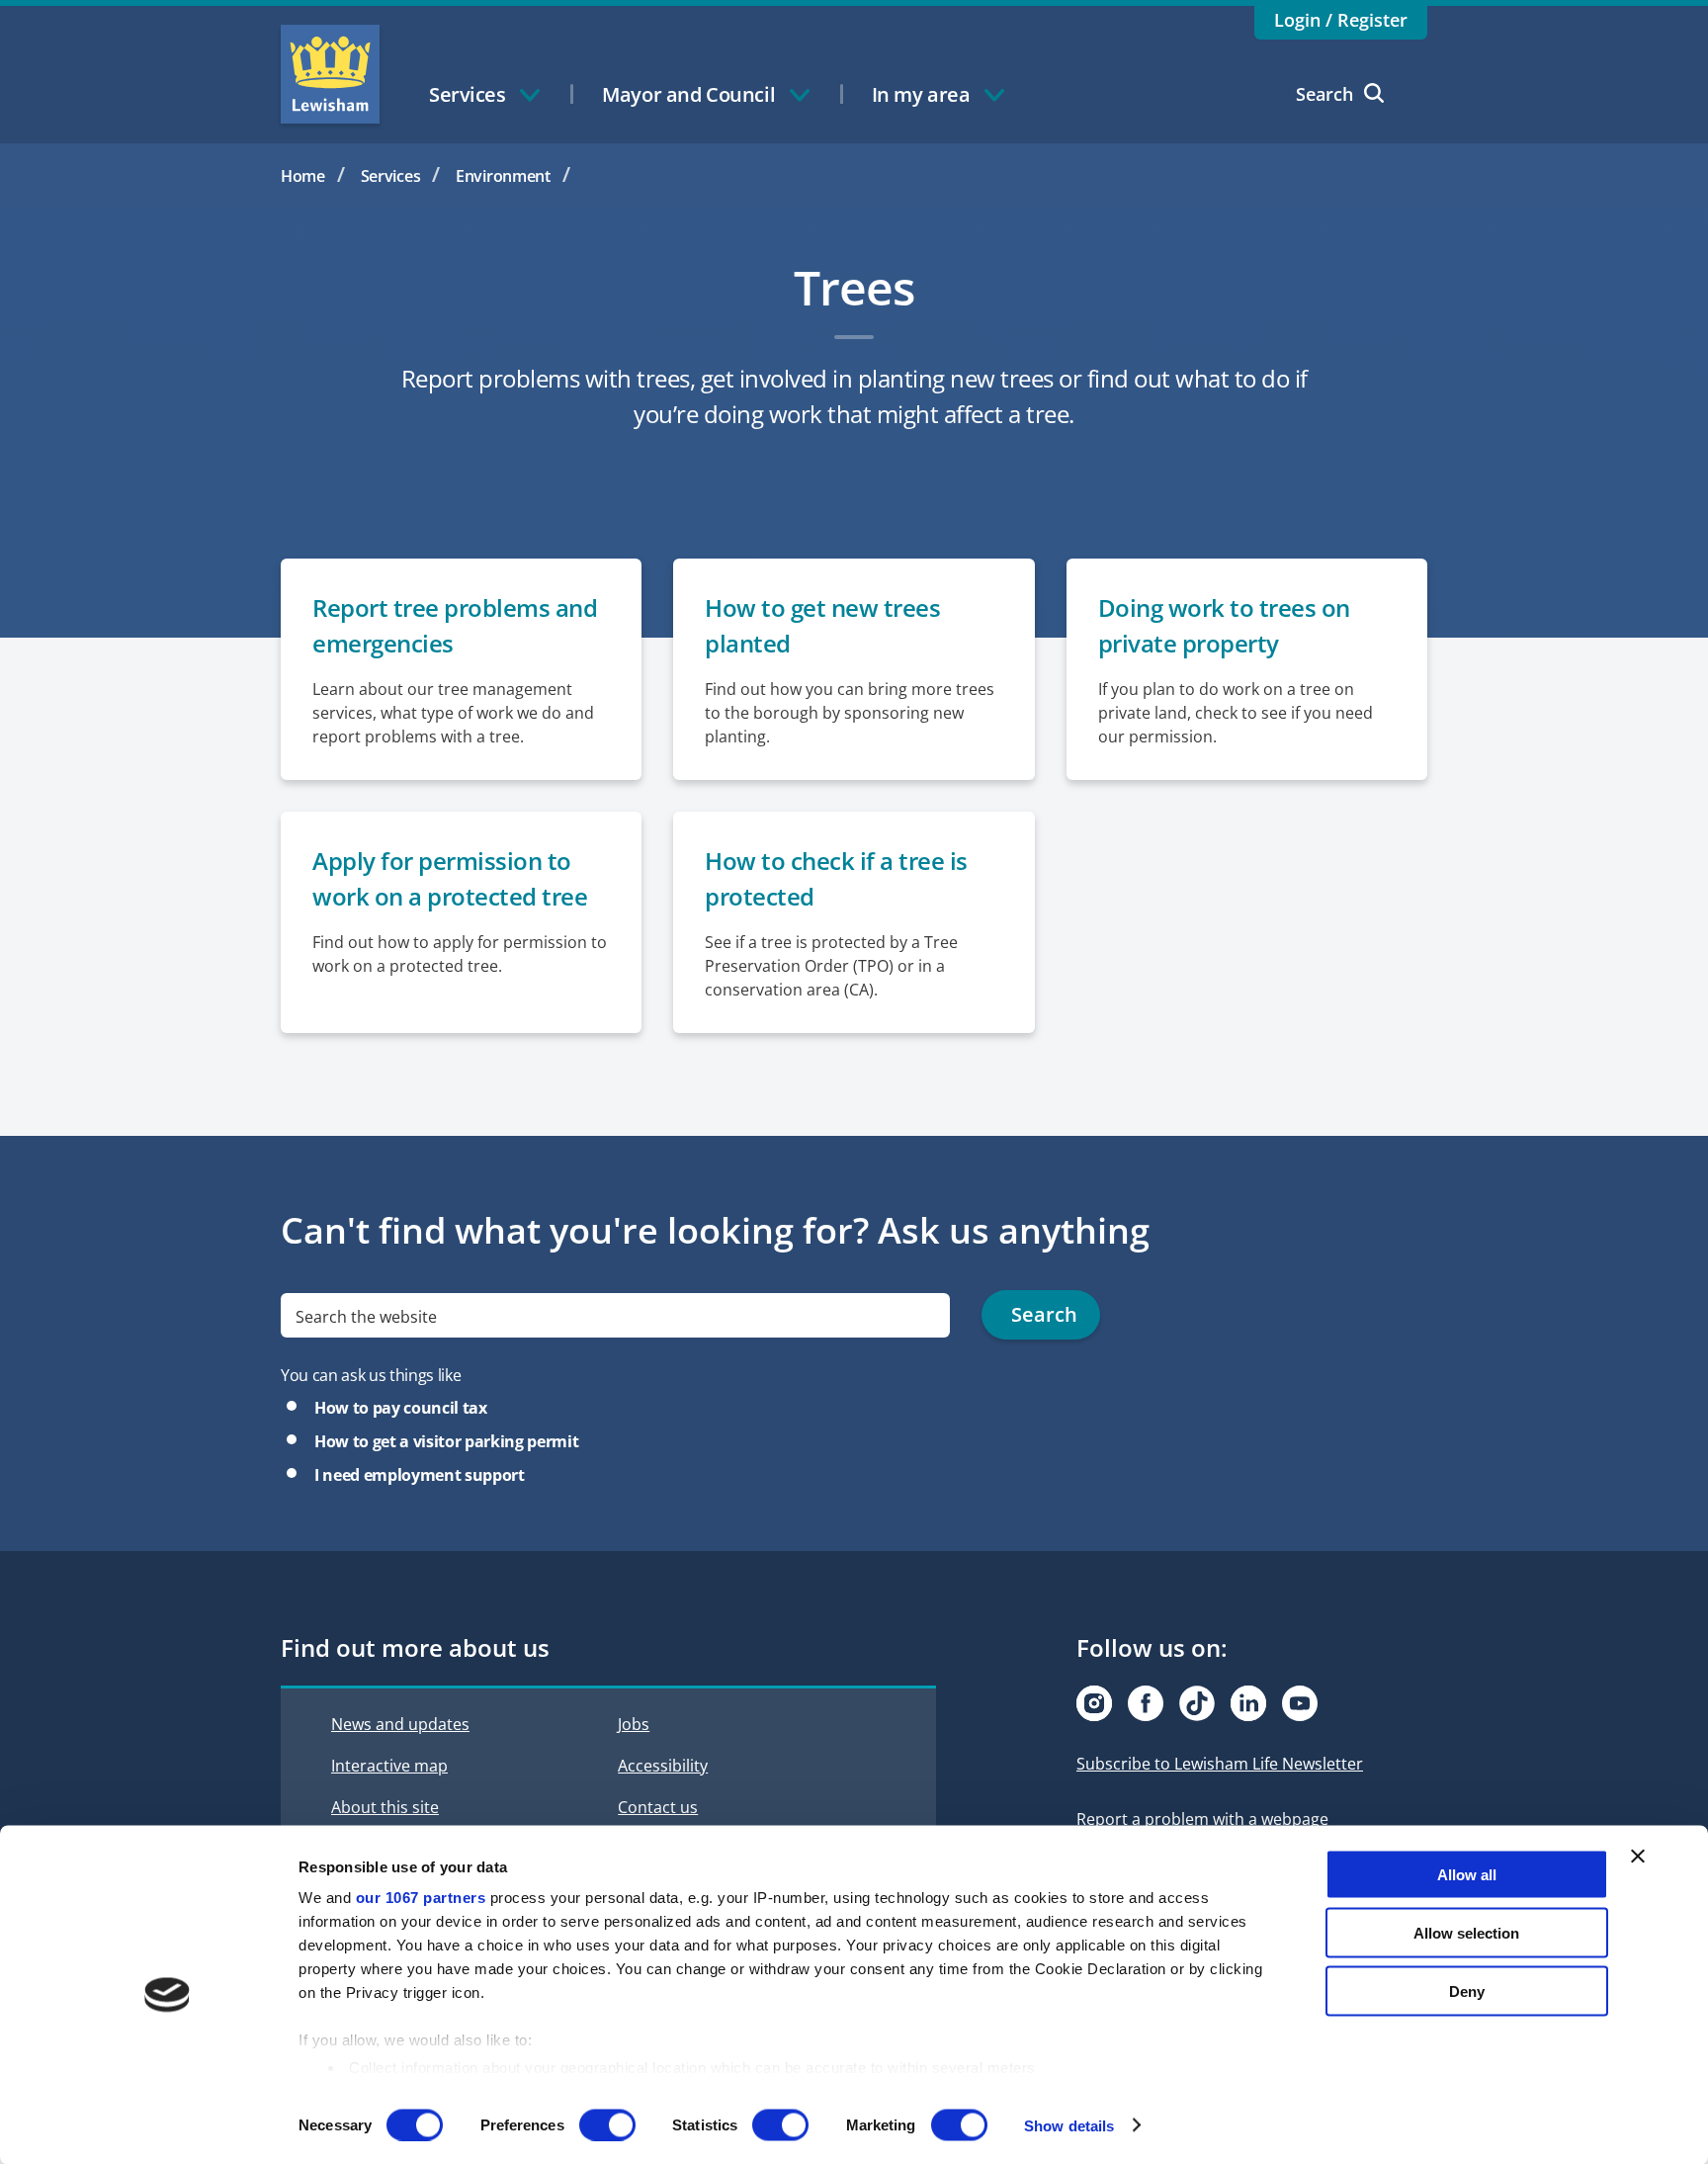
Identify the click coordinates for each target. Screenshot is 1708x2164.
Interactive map (389, 1766)
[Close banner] (1638, 1857)
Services (391, 176)
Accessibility (663, 1766)
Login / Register (1341, 20)
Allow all (1467, 1875)
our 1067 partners (421, 1898)
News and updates (400, 1724)
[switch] (607, 2124)
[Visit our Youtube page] (1300, 1703)
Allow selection (1466, 1932)
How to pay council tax (401, 1408)
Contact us (658, 1807)
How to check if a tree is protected (836, 878)
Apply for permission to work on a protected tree (450, 878)
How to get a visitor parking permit (446, 1441)
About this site (385, 1807)
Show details (1069, 2125)
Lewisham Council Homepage (330, 74)
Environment (503, 176)
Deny (1467, 1991)
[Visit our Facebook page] (1146, 1703)
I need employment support (420, 1475)
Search (1324, 94)
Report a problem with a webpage (1202, 1819)
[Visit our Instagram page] (1094, 1703)
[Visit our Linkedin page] (1248, 1703)
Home (303, 176)
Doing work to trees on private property (1224, 625)
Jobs (634, 1724)
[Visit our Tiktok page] (1197, 1703)
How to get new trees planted (822, 625)
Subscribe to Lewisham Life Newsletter (1220, 1764)
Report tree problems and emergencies (455, 625)
